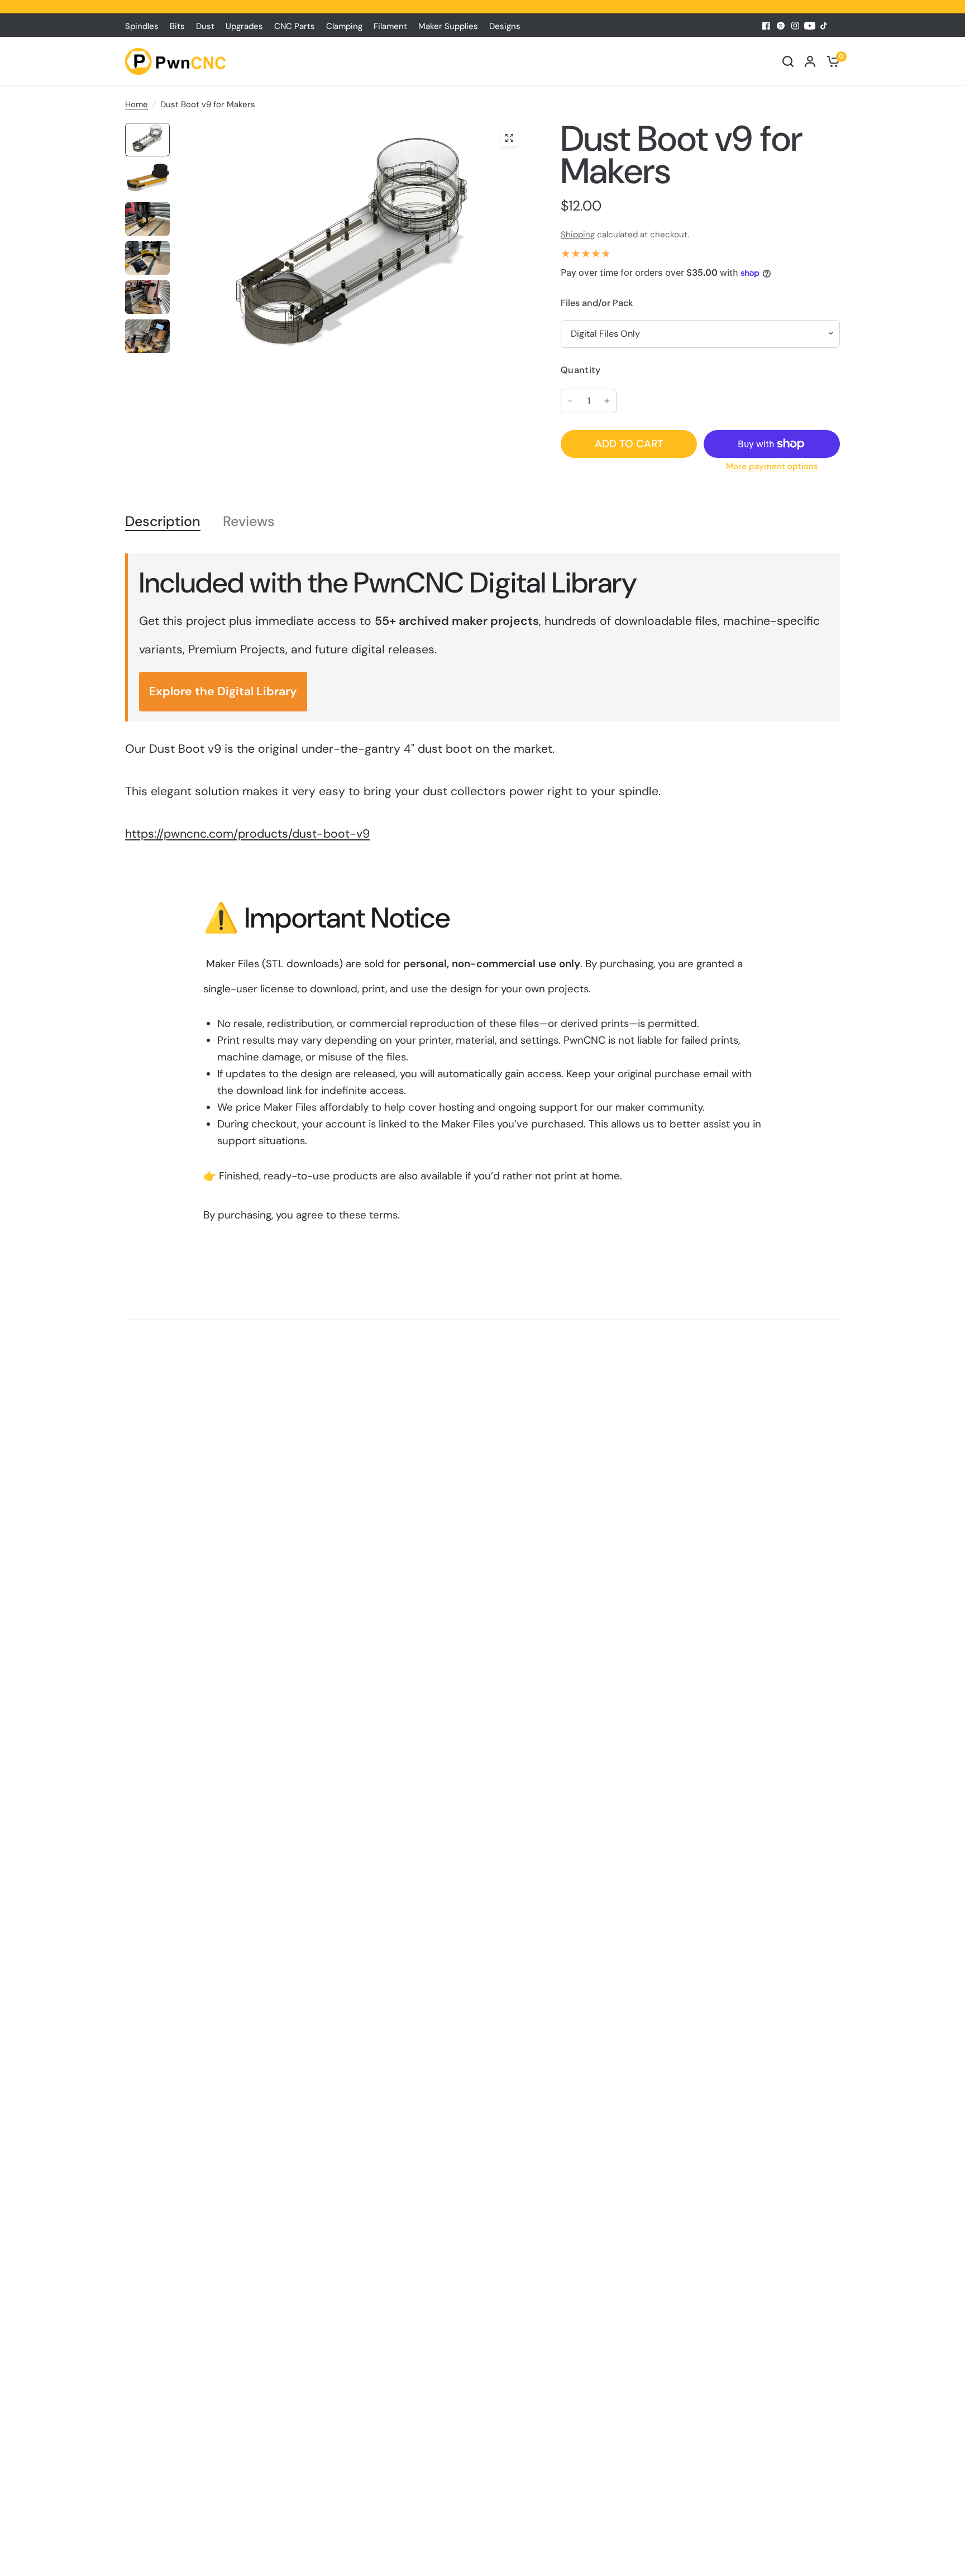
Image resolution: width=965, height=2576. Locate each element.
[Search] (788, 61)
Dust (205, 26)
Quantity (581, 370)
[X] (781, 26)
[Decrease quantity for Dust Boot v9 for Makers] (570, 401)
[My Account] (810, 61)
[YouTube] (810, 26)
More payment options (772, 467)
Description (163, 522)
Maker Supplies (448, 26)
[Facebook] (766, 26)
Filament (390, 26)
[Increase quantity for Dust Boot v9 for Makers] (607, 401)
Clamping (344, 26)
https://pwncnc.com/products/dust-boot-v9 (247, 834)
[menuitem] (145, 26)
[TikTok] (824, 26)
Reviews (249, 522)
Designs (505, 26)
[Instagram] (795, 26)
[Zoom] (509, 138)
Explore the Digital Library (223, 691)
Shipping (578, 235)
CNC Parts (295, 26)
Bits (177, 26)
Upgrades (244, 26)
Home (137, 104)
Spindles (142, 26)
